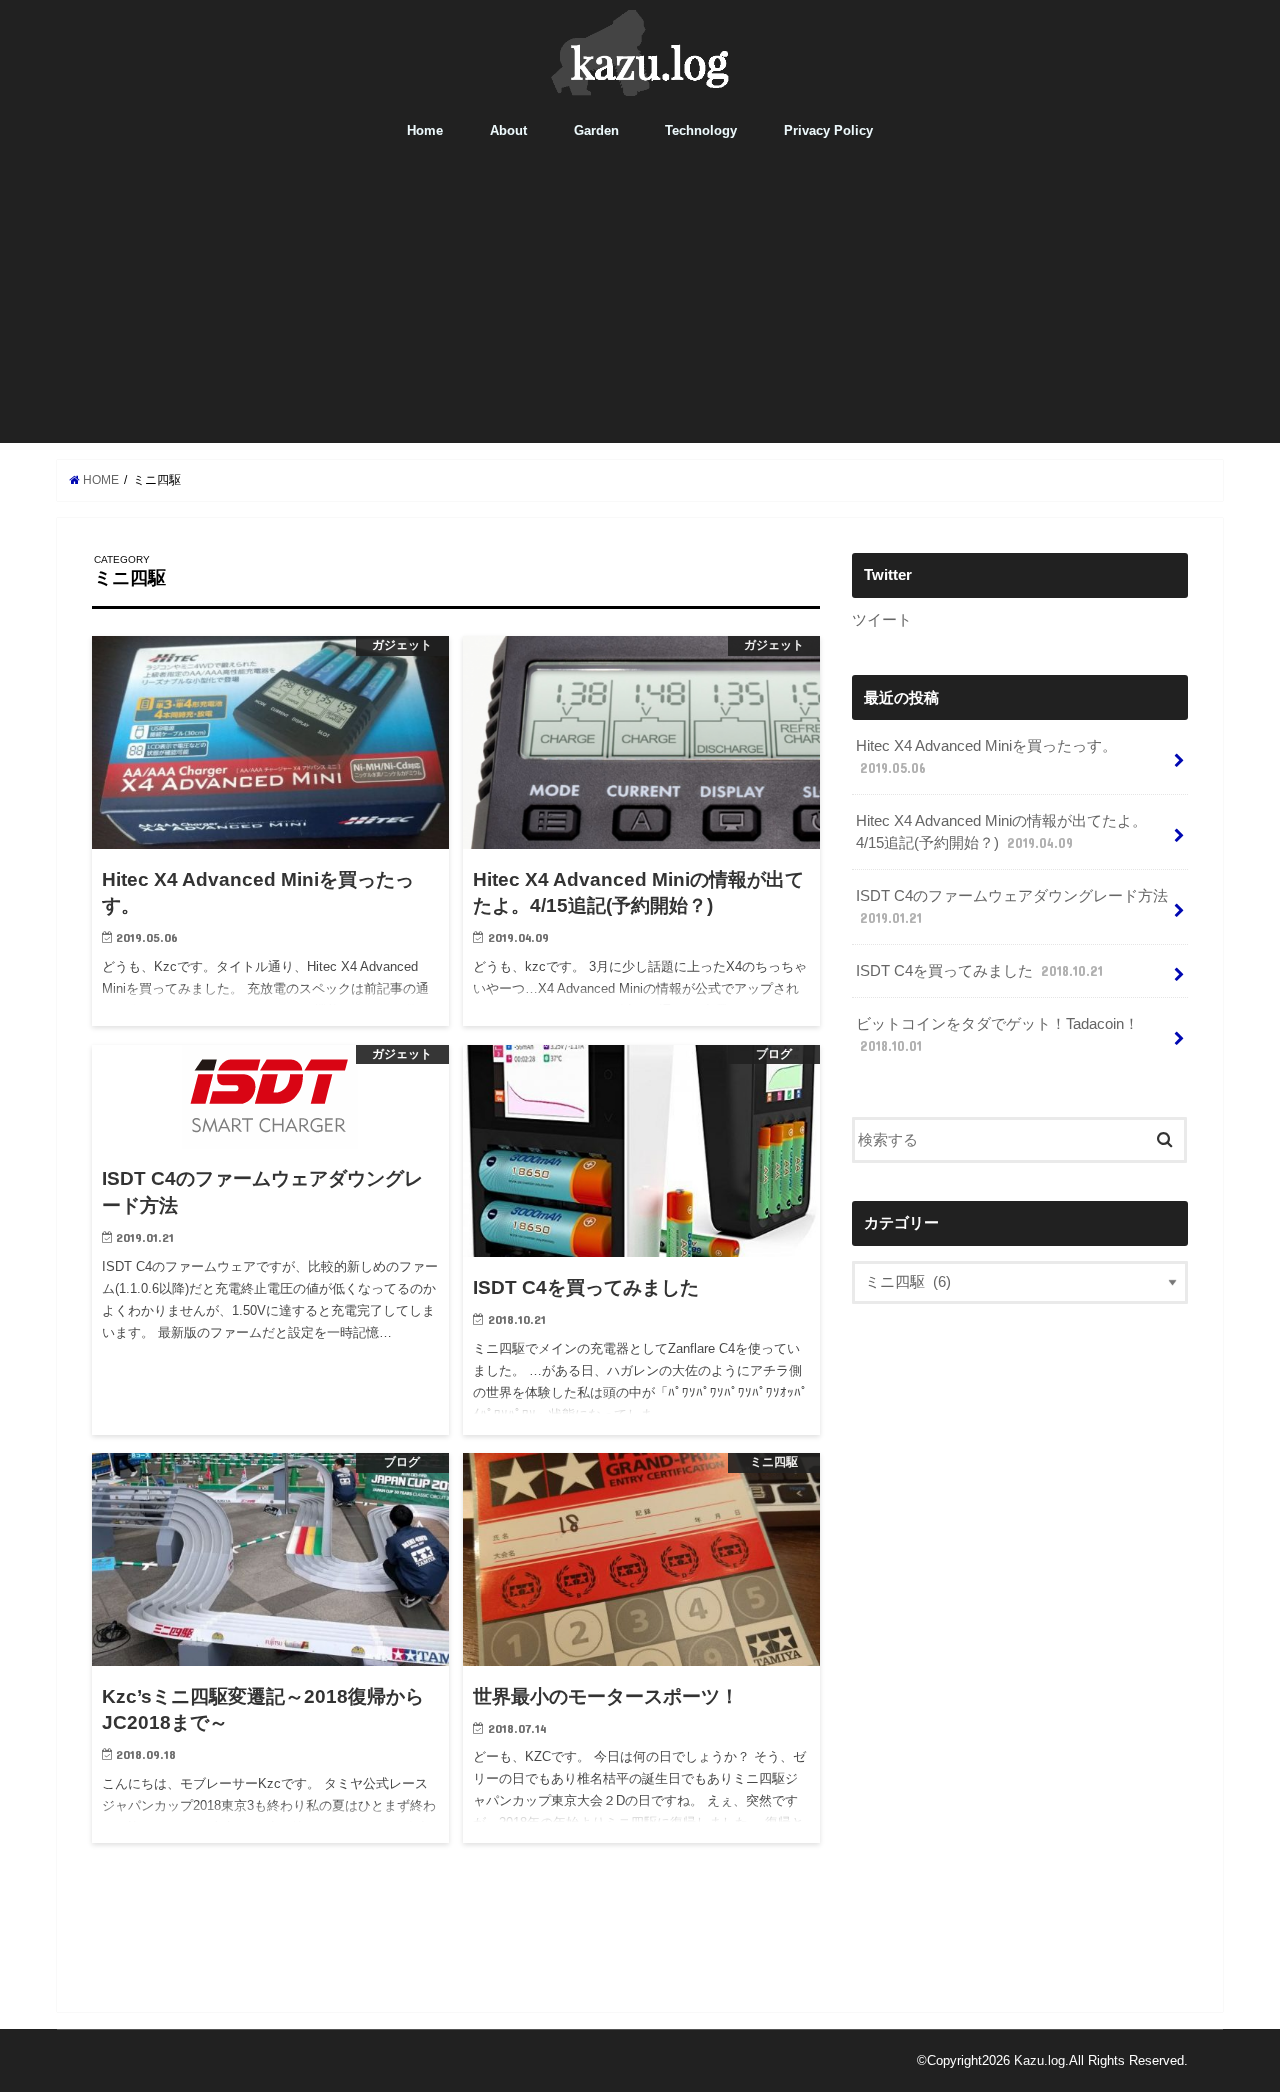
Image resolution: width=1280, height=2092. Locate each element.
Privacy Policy (828, 130)
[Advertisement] (640, 303)
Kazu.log (1039, 2060)
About (508, 130)
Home (425, 130)
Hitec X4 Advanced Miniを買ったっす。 (986, 757)
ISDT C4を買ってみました (979, 971)
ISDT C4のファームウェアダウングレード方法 (1012, 907)
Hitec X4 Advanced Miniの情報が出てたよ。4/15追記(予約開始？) (1001, 832)
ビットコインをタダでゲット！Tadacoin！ (997, 1035)
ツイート (882, 620)
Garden (596, 130)
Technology (701, 130)
